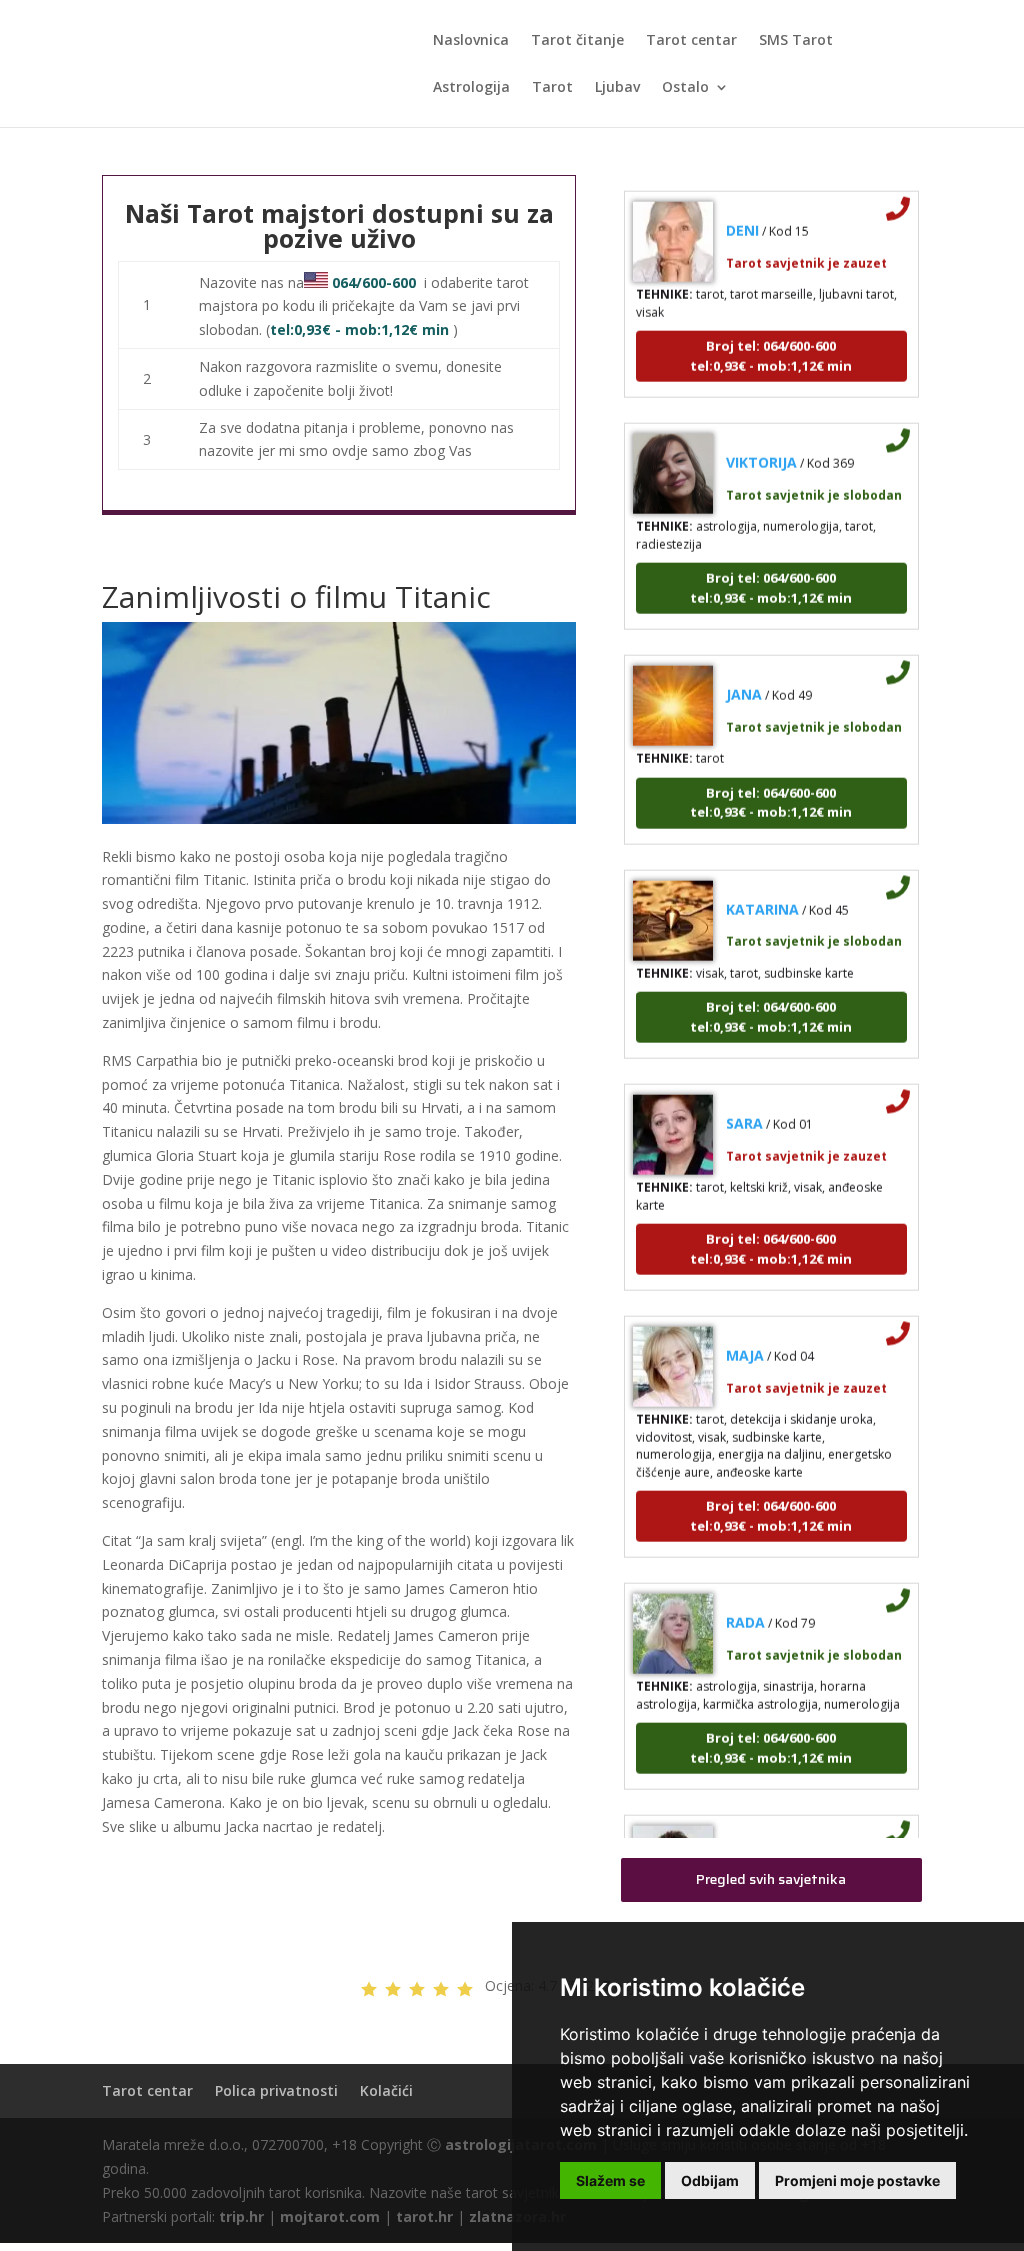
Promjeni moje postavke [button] (857, 2180)
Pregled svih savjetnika (771, 1879)
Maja (745, 1335)
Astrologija (471, 88)
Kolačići (386, 2090)
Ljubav (617, 88)
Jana (744, 674)
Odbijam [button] (710, 2180)
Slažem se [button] (610, 2180)
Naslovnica (471, 41)
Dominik (757, 1834)
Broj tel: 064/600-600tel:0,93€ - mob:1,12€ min (771, 336)
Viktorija (761, 442)
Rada (745, 1602)
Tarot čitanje (577, 41)
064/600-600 (374, 282)
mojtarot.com (330, 2216)
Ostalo (685, 88)
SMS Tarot (796, 41)
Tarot (552, 88)
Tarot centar (691, 41)
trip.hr (241, 2216)
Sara (744, 1103)
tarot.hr (424, 2216)
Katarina (762, 889)
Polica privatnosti (276, 2090)
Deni (742, 210)
